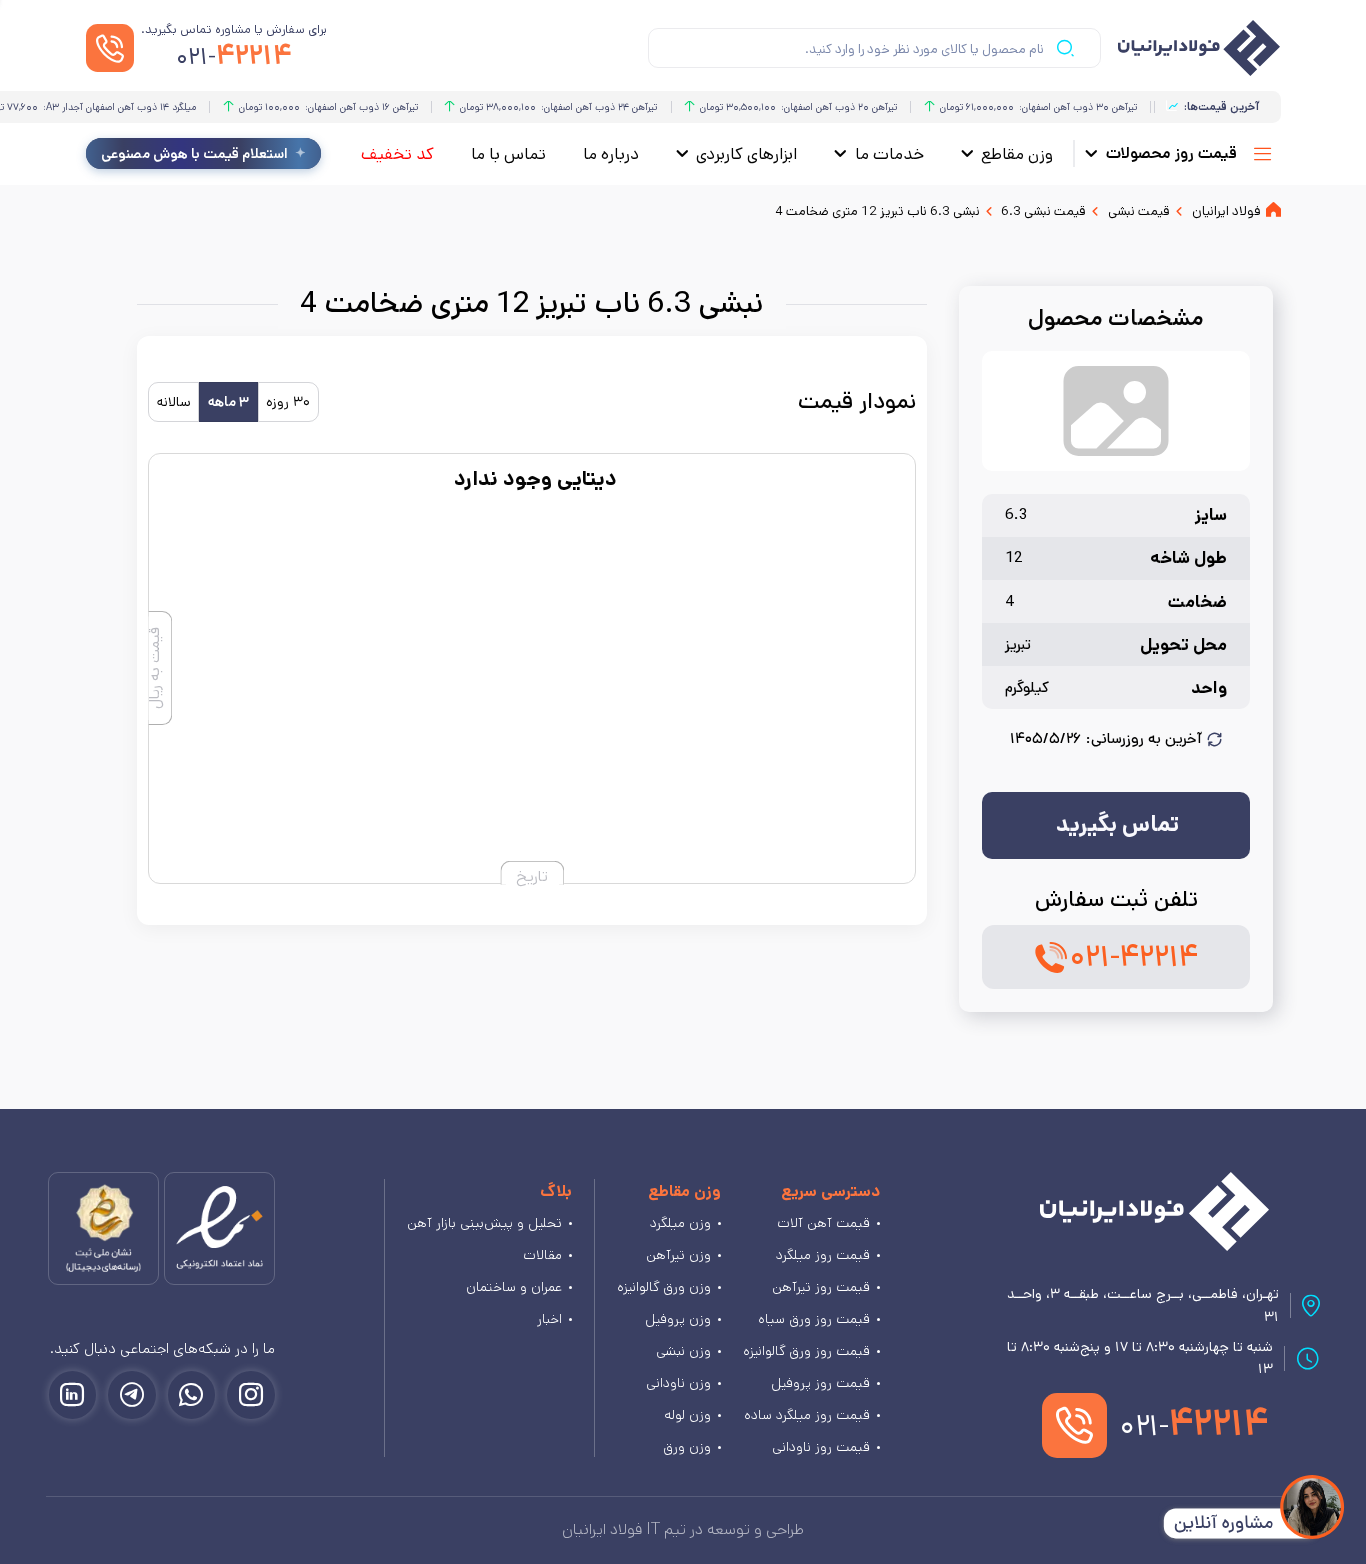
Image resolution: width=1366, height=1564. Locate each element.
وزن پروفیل (678, 1319)
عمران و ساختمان (514, 1287)
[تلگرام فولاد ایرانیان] (132, 1395)
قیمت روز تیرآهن (821, 1287)
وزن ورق (687, 1447)
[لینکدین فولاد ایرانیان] (73, 1395)
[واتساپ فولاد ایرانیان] (192, 1395)
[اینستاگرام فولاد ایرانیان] (251, 1395)
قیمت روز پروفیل (820, 1383)
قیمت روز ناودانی (821, 1447)
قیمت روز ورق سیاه (814, 1319)
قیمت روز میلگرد (823, 1255)
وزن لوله (687, 1415)
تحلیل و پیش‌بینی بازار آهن (484, 1223)
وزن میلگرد (680, 1223)
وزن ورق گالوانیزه (664, 1287)
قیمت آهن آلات (823, 1223)
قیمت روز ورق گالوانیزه (806, 1351)
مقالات (542, 1255)
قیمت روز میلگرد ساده (807, 1415)
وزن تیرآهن (678, 1255)
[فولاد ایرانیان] (1154, 1211)
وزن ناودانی (678, 1383)
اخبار (549, 1319)
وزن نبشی (683, 1351)
